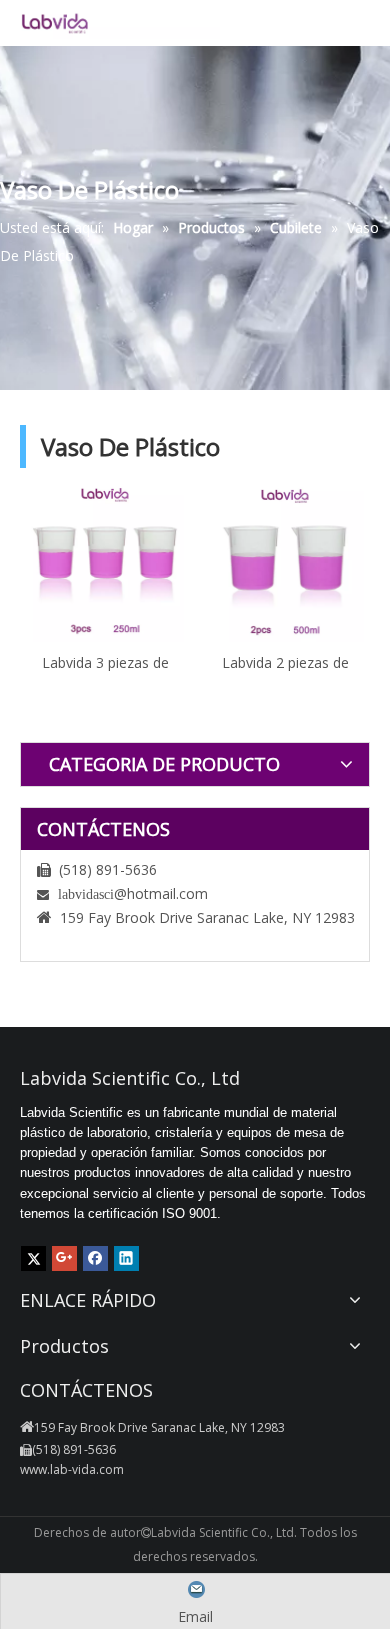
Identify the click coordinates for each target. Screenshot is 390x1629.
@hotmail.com (161, 893)
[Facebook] (95, 1258)
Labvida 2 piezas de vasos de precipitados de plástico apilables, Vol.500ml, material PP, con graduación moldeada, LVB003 (285, 662)
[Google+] (64, 1258)
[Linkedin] (126, 1258)
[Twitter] (33, 1258)
